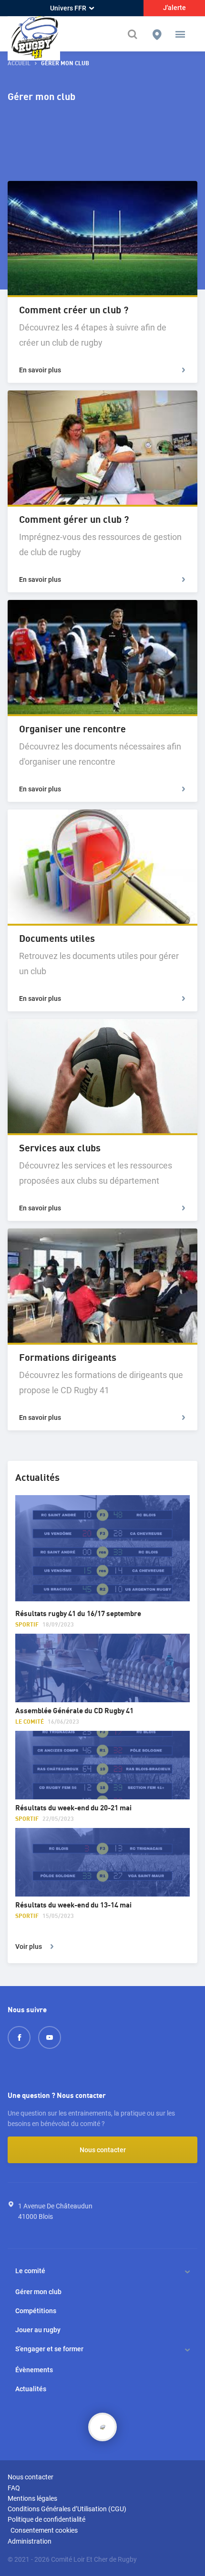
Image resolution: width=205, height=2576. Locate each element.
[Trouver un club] (157, 34)
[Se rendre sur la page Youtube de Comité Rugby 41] (50, 2037)
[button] (180, 34)
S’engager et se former (49, 2349)
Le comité (30, 2271)
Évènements (34, 2370)
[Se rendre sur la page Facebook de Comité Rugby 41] (19, 2037)
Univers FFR (68, 8)
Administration (30, 2541)
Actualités (31, 2389)
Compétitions (36, 2311)
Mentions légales (32, 2498)
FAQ (14, 2488)
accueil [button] (19, 64)
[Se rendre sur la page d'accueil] (34, 34)
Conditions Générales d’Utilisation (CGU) (67, 2509)
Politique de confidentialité (46, 2519)
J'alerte (174, 8)
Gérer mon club (38, 2292)
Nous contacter (103, 2150)
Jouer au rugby (38, 2330)
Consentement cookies (44, 2530)
